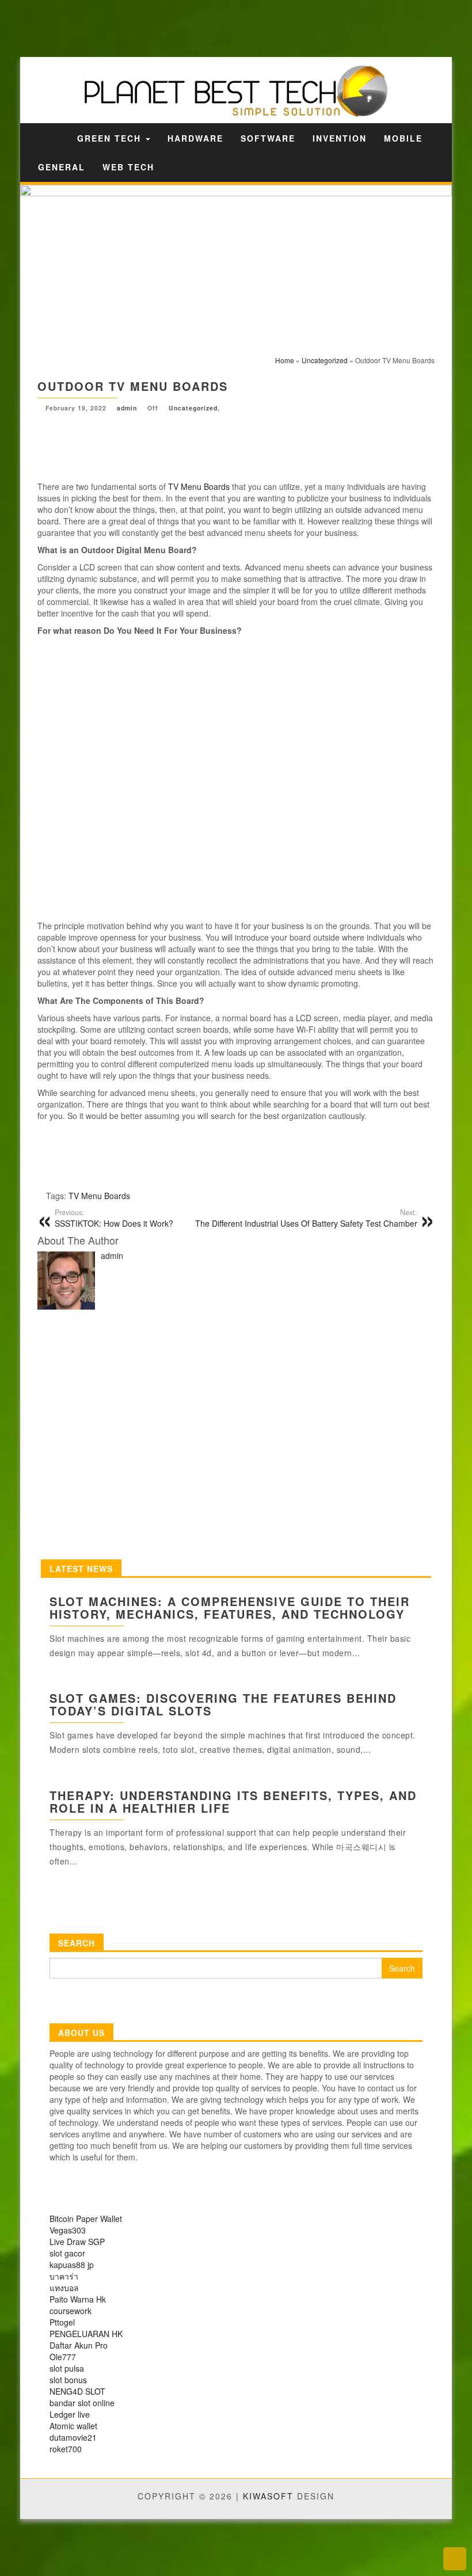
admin (127, 408)
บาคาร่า (64, 2276)
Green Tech (111, 138)
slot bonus (68, 2380)
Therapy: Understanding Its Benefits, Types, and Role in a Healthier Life (233, 1801)
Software (268, 138)
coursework (71, 2311)
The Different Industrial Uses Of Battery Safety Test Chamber (306, 1218)
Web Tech (128, 167)
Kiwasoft (268, 2496)
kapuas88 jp (72, 2265)
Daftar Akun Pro (79, 2345)
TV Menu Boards (199, 486)
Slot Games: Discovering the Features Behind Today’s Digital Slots (223, 1704)
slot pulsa (67, 2368)
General (62, 167)
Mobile (403, 138)
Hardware (195, 138)
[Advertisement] (201, 27)
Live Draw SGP (77, 2242)
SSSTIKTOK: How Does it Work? (114, 1218)
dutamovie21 (73, 2437)
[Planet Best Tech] (53, 138)
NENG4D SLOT (77, 2391)
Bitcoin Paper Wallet (86, 2219)
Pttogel (62, 2322)
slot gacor (67, 2253)
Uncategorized (193, 408)
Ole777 (63, 2357)
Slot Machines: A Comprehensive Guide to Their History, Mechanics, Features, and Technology (230, 1607)
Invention (340, 138)
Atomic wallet (73, 2426)
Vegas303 (68, 2230)
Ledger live (70, 2414)
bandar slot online (82, 2403)
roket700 (66, 2449)
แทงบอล (64, 2288)
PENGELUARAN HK (86, 2334)
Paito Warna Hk (78, 2299)
